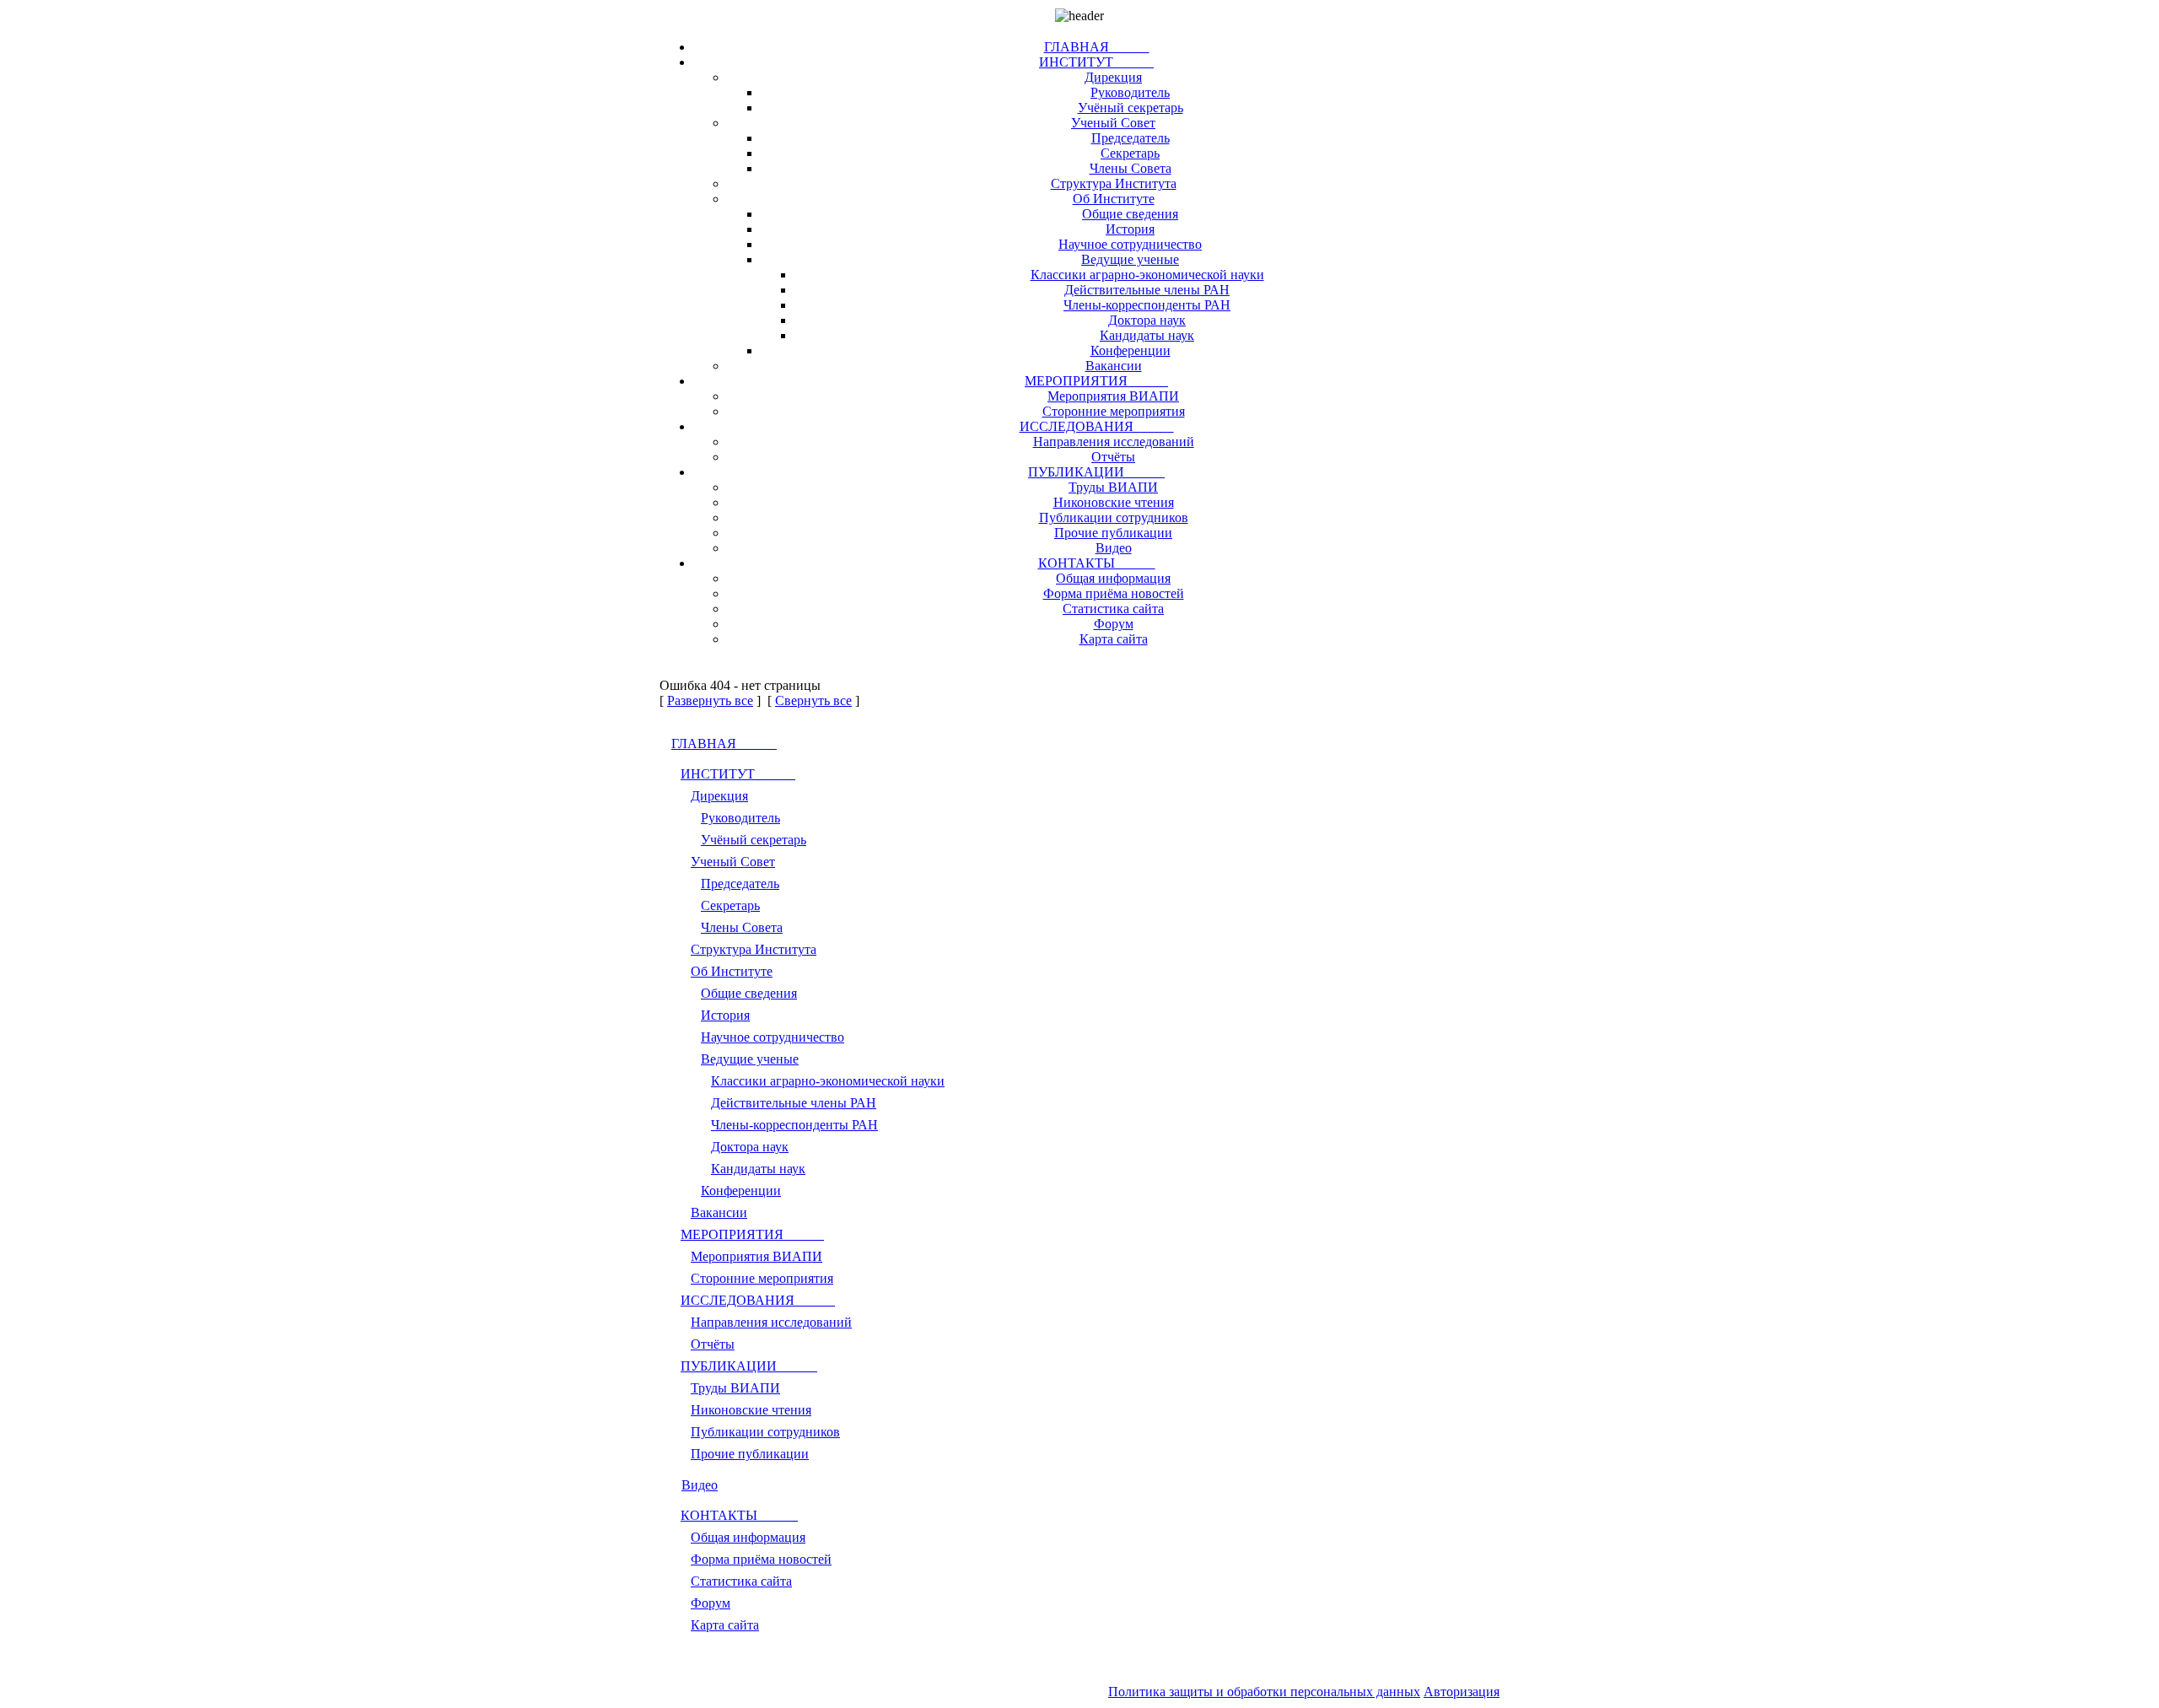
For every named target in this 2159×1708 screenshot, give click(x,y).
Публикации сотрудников (1114, 517)
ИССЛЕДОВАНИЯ (1097, 426)
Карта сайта (1114, 639)
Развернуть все (710, 700)
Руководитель (1130, 92)
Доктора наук (1147, 320)
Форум (1114, 624)
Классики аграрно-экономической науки (1147, 275)
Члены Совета (1131, 168)
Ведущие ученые (1130, 259)
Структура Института (1114, 183)
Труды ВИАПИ (1113, 487)
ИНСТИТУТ (1096, 62)
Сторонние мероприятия (1114, 411)
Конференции (1131, 350)
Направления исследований (1114, 442)
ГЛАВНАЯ (1097, 47)
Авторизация (1462, 1692)
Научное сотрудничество (1130, 244)
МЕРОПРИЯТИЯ (1096, 381)
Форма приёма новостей (1114, 593)
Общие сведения (1130, 214)
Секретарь (1130, 153)
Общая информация (1113, 578)
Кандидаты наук (1147, 335)
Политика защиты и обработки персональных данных (1264, 1692)
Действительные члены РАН (1147, 290)
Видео (1114, 548)
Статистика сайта (1113, 609)
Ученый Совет (1113, 123)
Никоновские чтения (1114, 502)
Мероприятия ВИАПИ (1113, 396)
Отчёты (1113, 457)
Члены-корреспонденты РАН (1147, 305)
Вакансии (1114, 366)
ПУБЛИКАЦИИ (1096, 472)
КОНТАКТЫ (1097, 563)
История (1130, 229)
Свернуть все (813, 700)
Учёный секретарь (1131, 108)
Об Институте (1114, 199)
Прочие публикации (1113, 533)
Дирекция (1113, 77)
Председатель (1131, 138)
